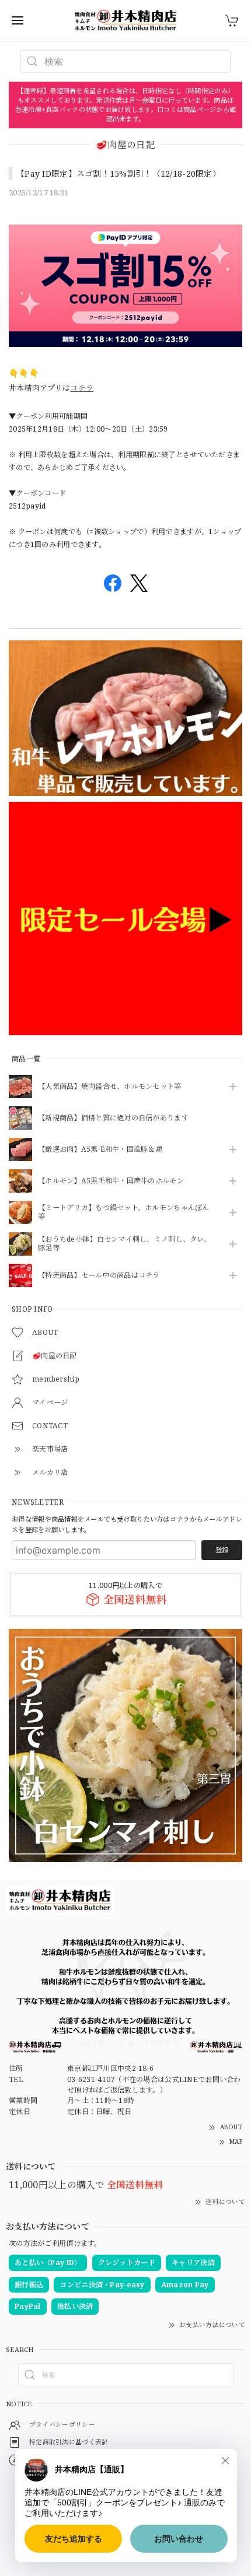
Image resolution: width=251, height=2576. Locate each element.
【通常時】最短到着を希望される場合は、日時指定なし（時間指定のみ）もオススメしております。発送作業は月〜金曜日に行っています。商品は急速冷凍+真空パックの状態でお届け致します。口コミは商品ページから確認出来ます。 (126, 105)
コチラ (82, 388)
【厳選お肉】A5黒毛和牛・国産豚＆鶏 (100, 1150)
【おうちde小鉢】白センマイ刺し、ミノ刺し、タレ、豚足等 (124, 1244)
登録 (222, 1550)
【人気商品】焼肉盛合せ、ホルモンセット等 (110, 1087)
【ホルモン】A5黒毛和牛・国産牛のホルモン (111, 1181)
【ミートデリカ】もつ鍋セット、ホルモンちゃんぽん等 (124, 1212)
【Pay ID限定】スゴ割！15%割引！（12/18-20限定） (118, 174)
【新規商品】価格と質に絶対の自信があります (113, 1118)
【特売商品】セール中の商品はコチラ (99, 1276)
